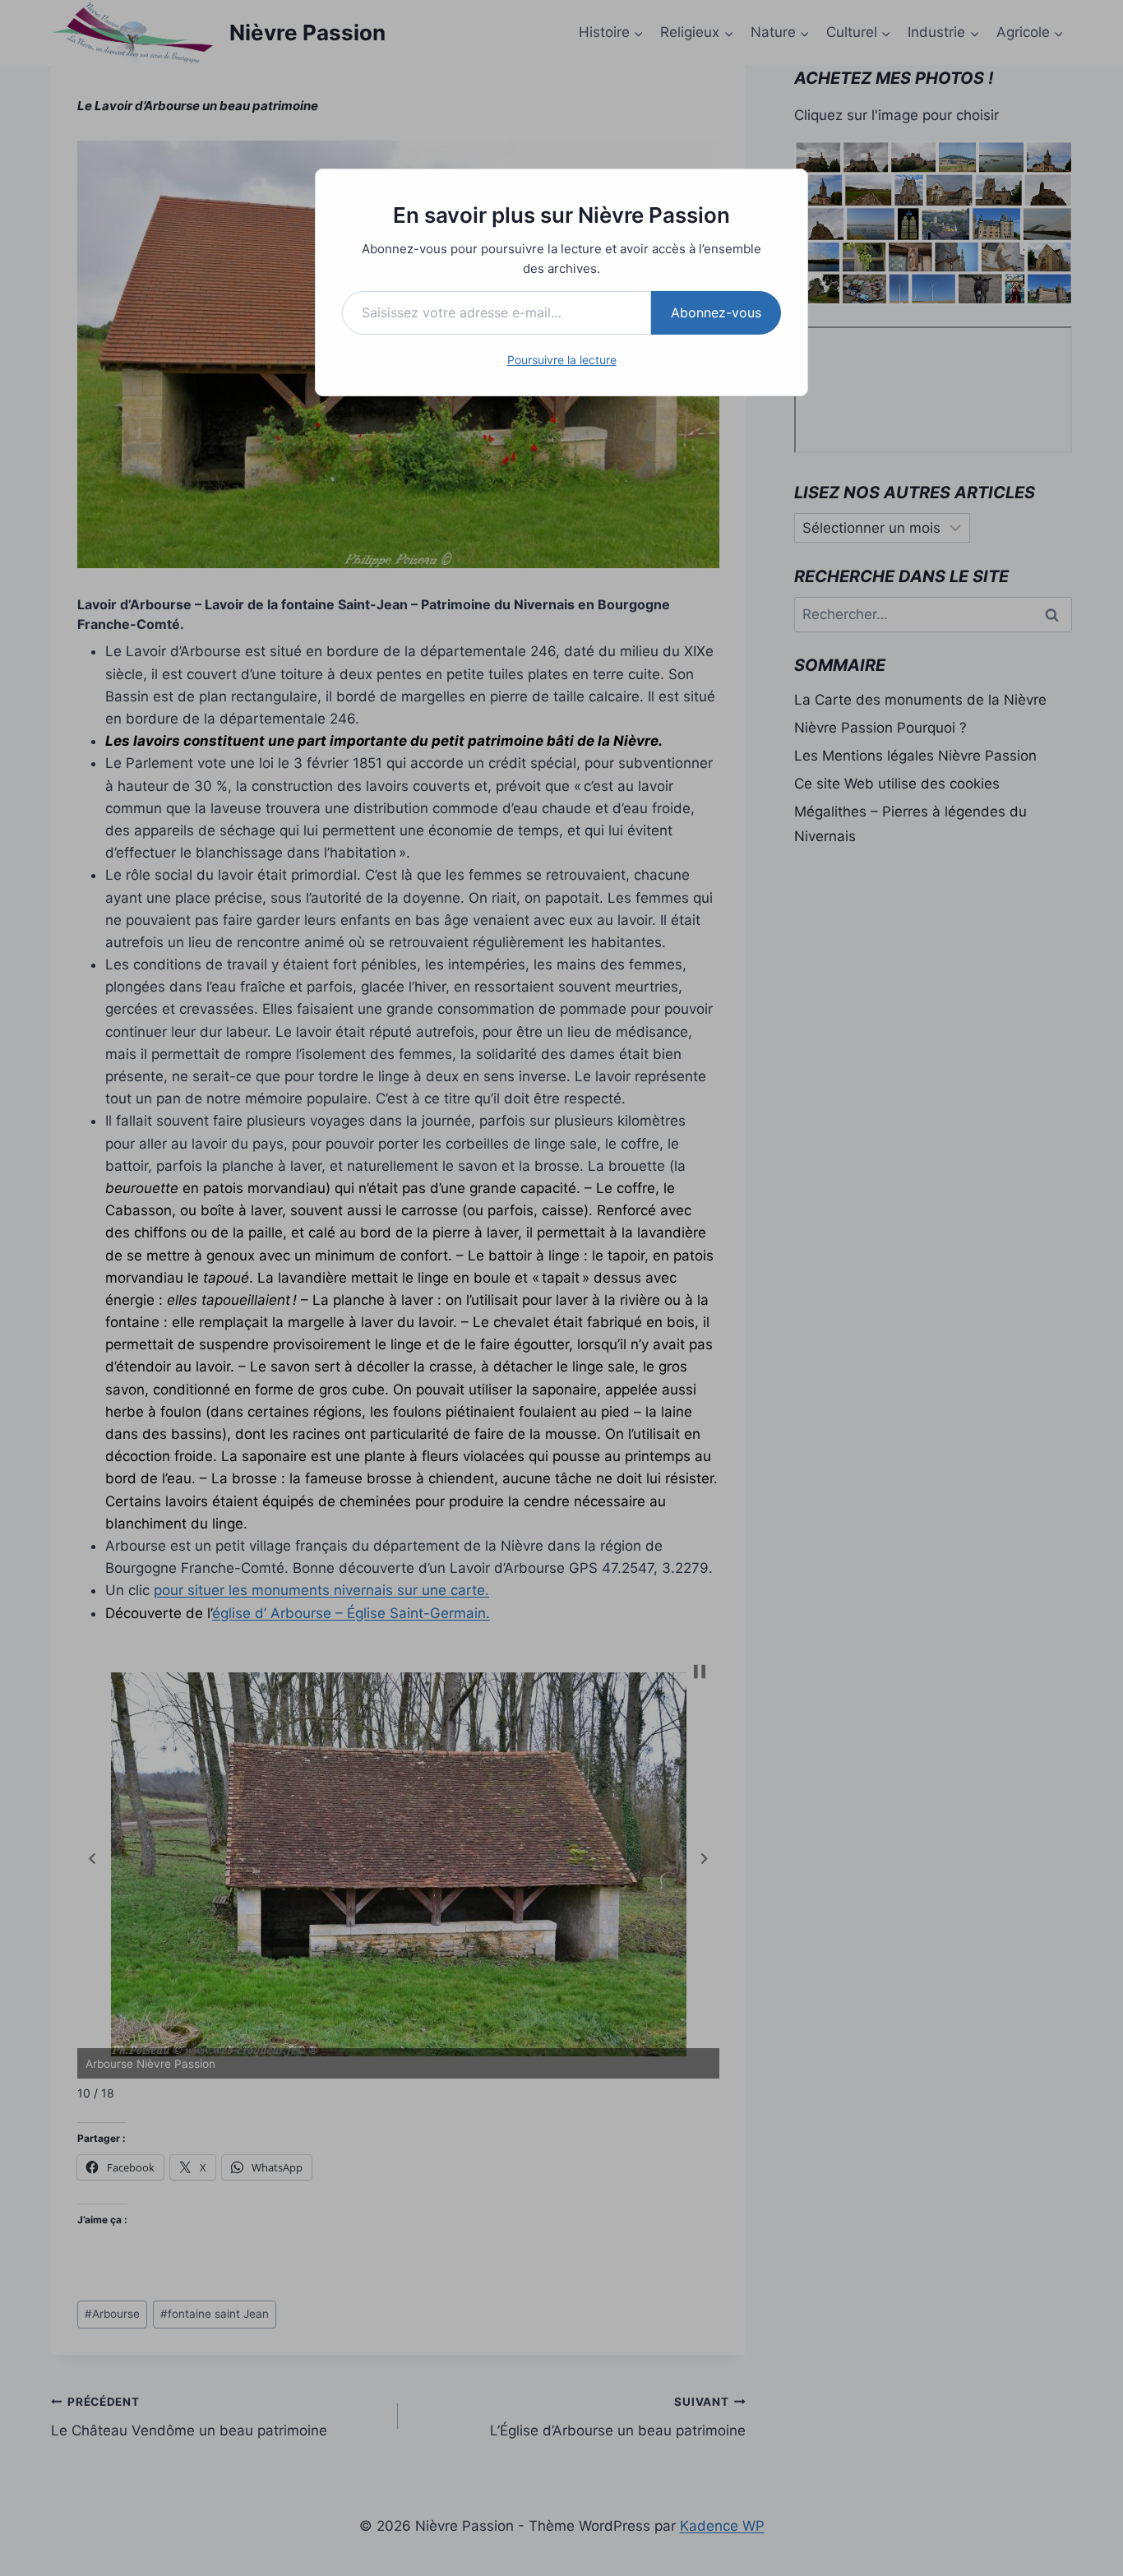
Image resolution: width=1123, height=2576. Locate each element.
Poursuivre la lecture (562, 360)
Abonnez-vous (716, 312)
